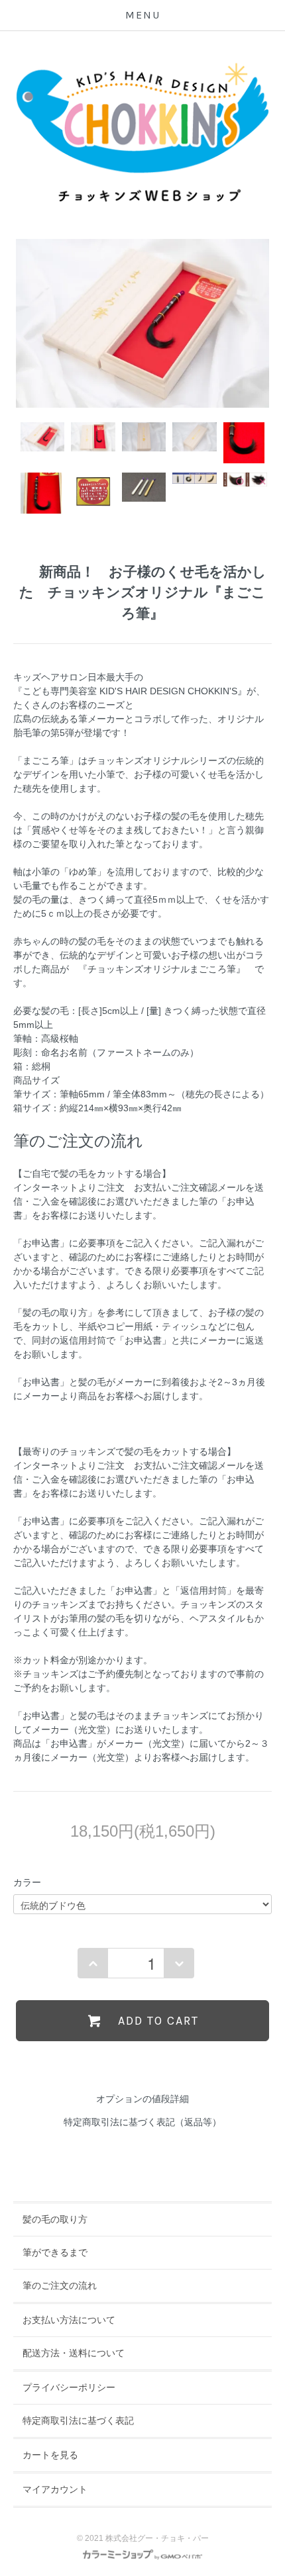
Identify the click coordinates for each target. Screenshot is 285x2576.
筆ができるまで (55, 2252)
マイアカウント (55, 2489)
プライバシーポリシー (69, 2387)
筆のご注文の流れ (60, 2285)
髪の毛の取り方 (55, 2219)
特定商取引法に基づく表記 (78, 2420)
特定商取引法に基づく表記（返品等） (142, 2122)
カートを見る (50, 2455)
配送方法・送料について (74, 2353)
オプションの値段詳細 (142, 2099)
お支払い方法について (69, 2320)
